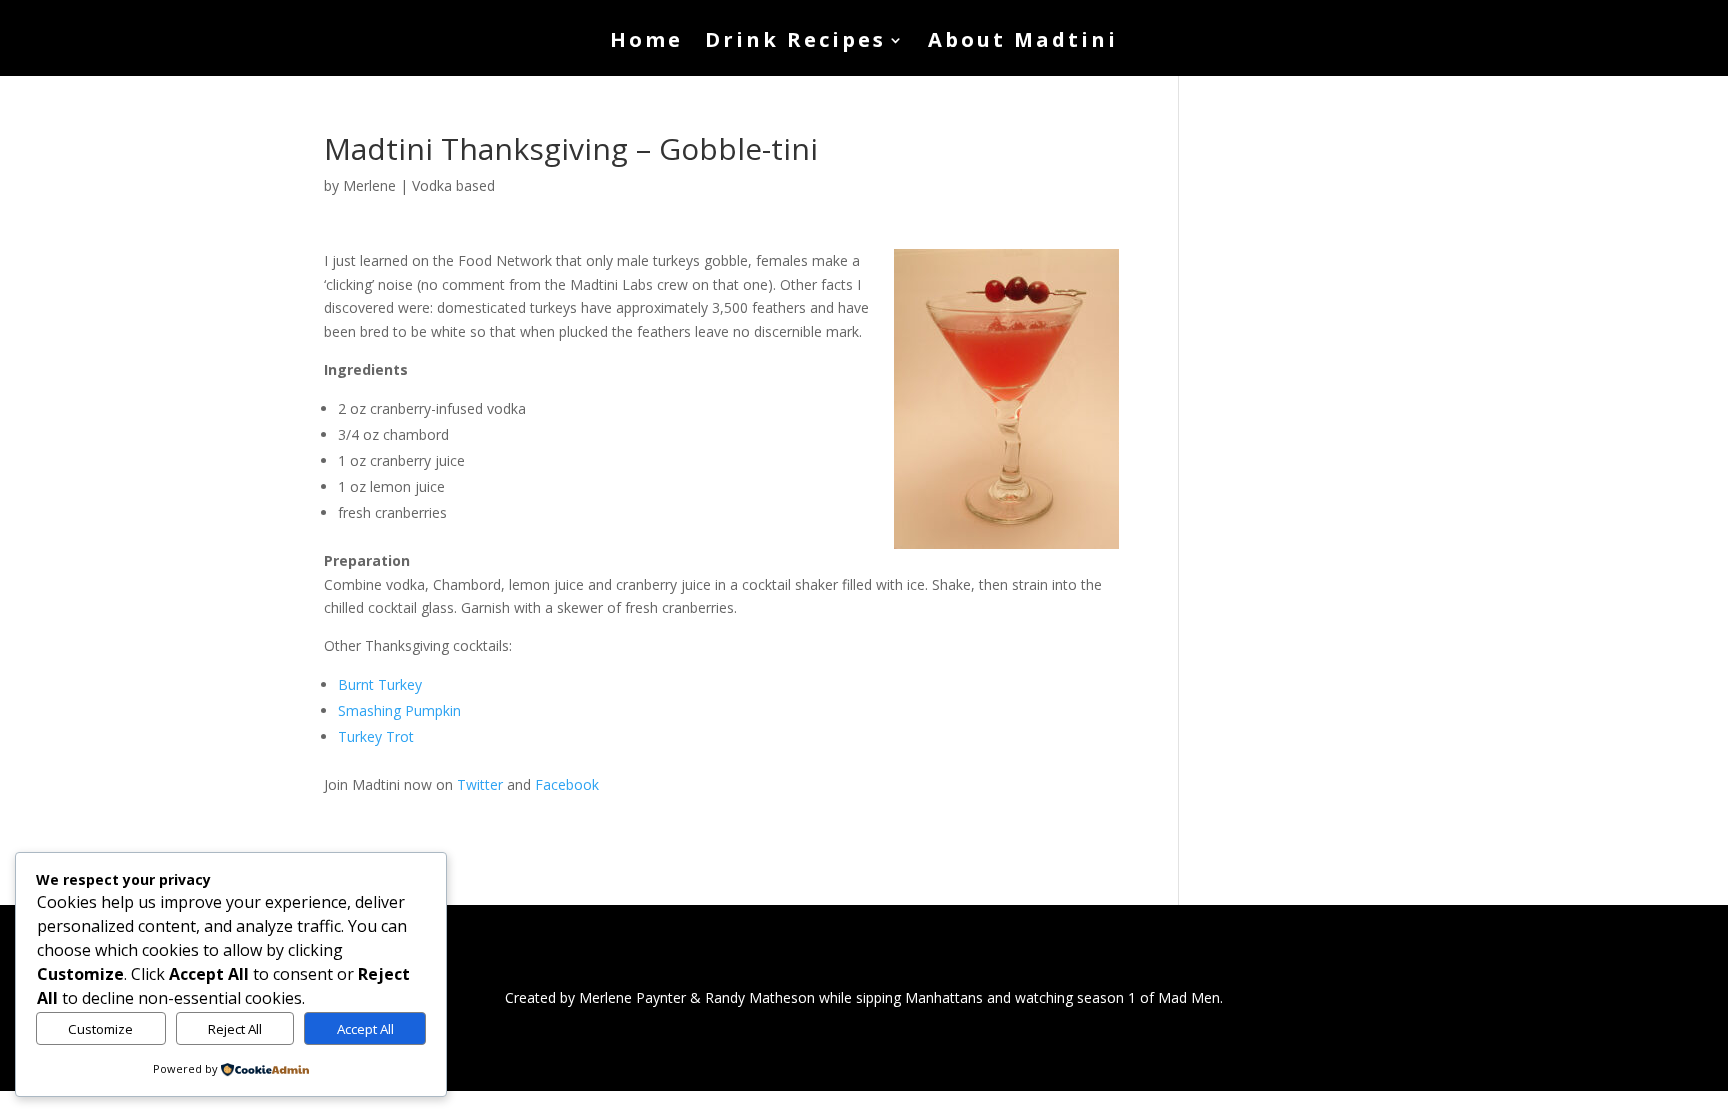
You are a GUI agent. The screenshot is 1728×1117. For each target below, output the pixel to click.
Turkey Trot (376, 736)
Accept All (365, 1029)
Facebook (567, 784)
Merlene (369, 185)
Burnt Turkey (380, 684)
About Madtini (1023, 43)
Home (646, 43)
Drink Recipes (795, 43)
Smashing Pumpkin (399, 710)
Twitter (480, 784)
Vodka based (453, 185)
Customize (100, 1029)
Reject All (235, 1029)
